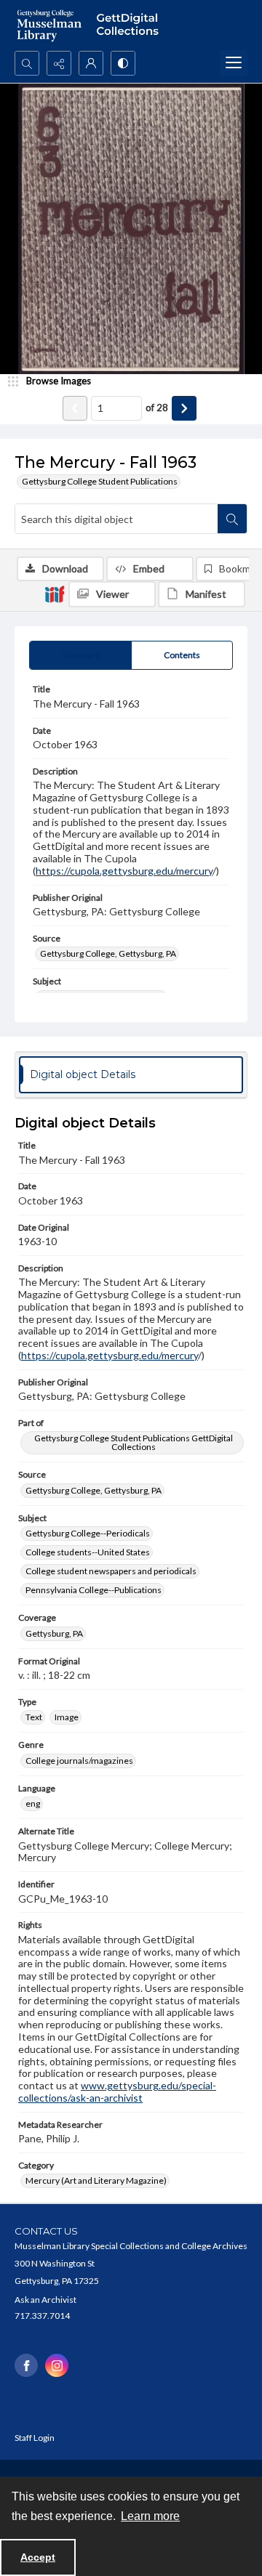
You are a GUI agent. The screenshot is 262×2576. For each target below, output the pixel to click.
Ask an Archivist (45, 2300)
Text (34, 1717)
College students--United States (88, 1552)
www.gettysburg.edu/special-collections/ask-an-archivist (117, 2091)
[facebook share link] (26, 2365)
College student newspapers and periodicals (111, 1571)
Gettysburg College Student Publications (100, 481)
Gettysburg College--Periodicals (88, 1533)
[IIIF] (55, 594)
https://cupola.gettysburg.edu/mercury (124, 871)
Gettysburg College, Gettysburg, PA (108, 953)
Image (67, 1717)
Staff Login (35, 2438)
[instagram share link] (57, 2365)
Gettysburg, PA (54, 1633)
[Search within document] (232, 519)
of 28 (157, 408)
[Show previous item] (75, 408)
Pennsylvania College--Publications (94, 1590)
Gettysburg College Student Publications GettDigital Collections (134, 1442)
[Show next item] (184, 408)
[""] (131, 25)
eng (33, 1803)
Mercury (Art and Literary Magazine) (96, 2180)
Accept (38, 2557)
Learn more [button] (150, 2516)
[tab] (80, 655)
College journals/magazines (79, 1761)
